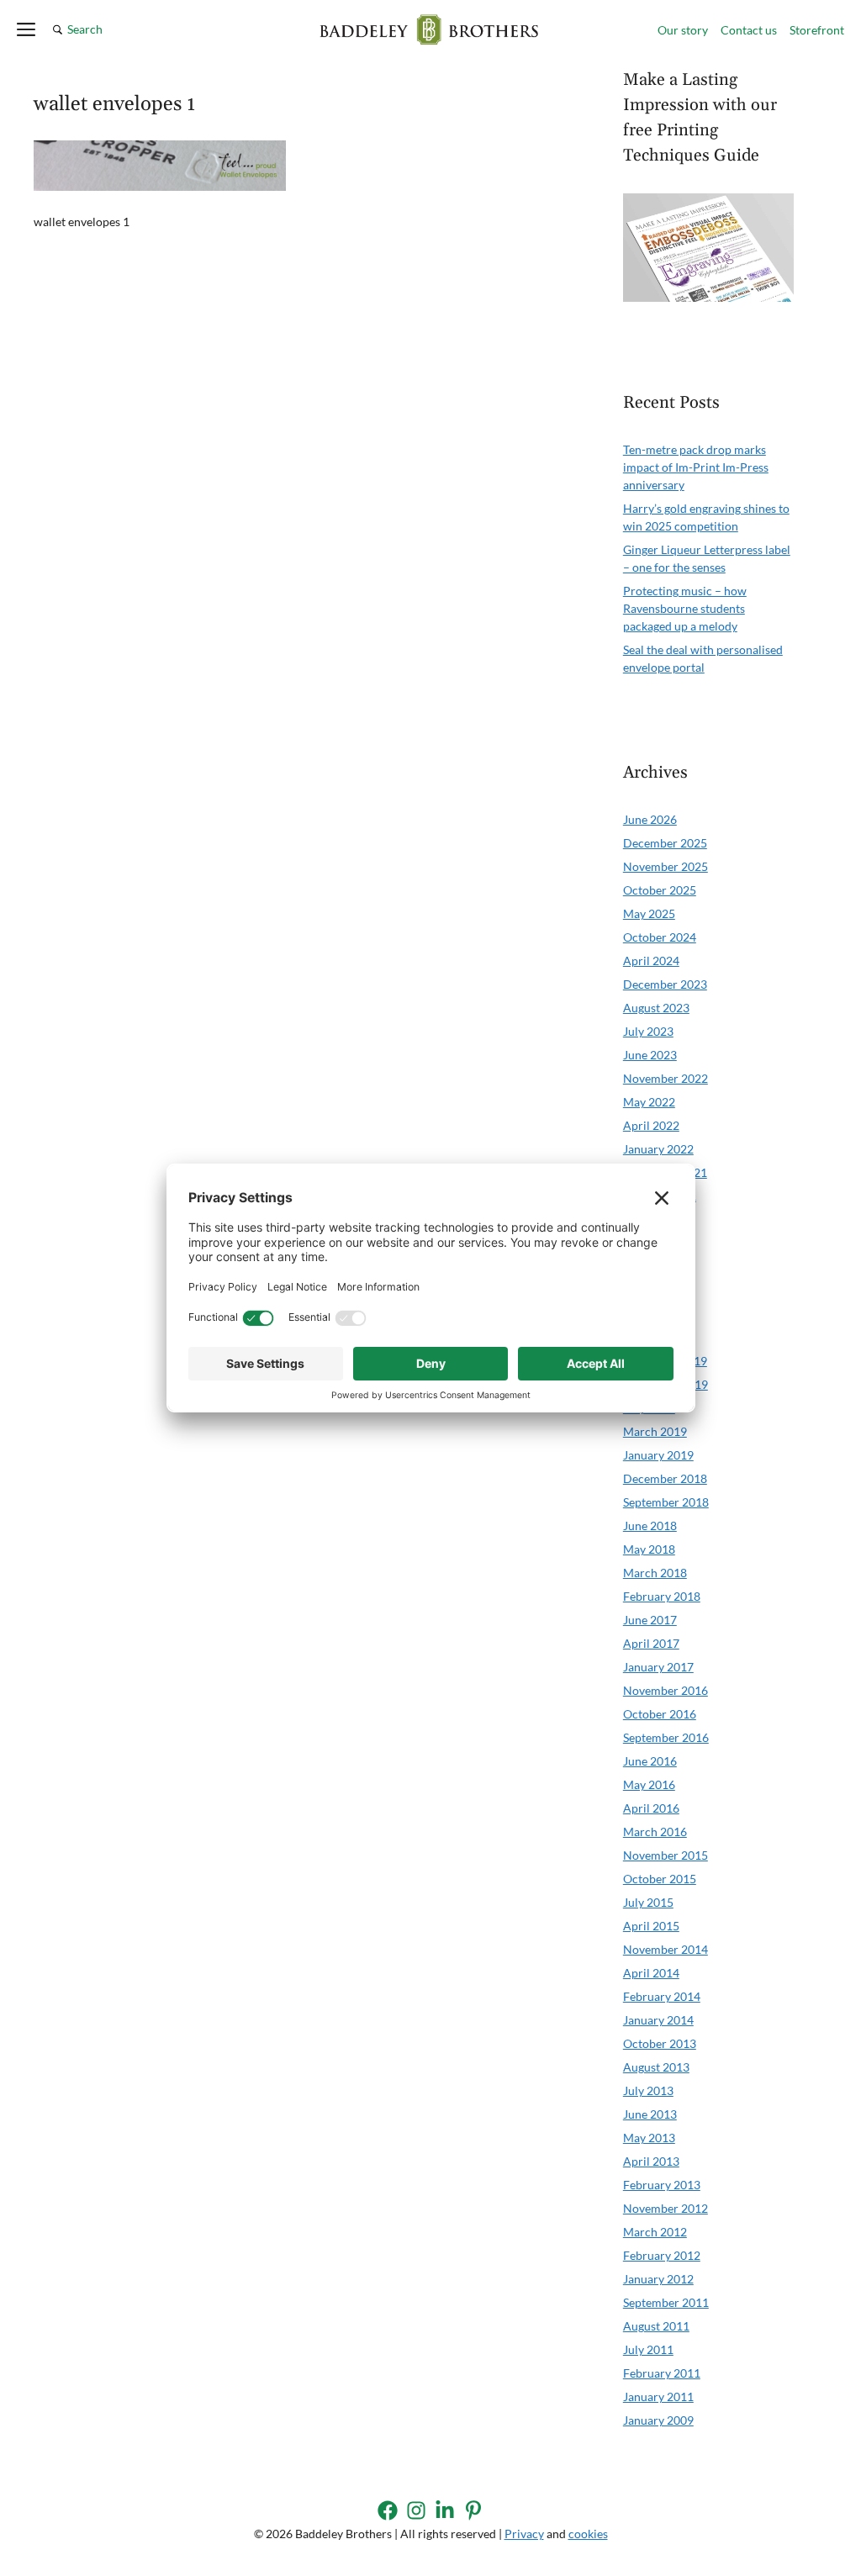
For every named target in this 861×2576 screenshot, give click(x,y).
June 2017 (650, 1620)
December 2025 (665, 843)
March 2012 (655, 2232)
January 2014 (658, 2020)
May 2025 (649, 913)
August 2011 (656, 2326)
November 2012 (666, 2208)
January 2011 (658, 2397)
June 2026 (650, 819)
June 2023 (650, 1055)
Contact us (749, 30)
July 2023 (648, 1031)
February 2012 (662, 2255)
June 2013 (650, 2114)
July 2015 (648, 1902)
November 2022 (666, 1078)
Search (85, 29)
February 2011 (662, 2373)
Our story (683, 30)
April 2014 (651, 1973)
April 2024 (651, 961)
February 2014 (662, 1996)
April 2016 (651, 1808)
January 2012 (658, 2279)
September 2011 (666, 2302)
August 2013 (656, 2067)
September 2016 (666, 1737)
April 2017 (651, 1643)
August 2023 (656, 1008)
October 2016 (660, 1714)
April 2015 (651, 1926)
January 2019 (658, 1455)
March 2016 (655, 1832)
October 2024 (660, 937)
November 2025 (666, 866)
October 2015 (660, 1879)
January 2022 (658, 1149)
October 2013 (660, 2043)
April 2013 (651, 2161)
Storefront (817, 30)
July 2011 (648, 2349)
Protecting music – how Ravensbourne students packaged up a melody (685, 608)
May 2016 (649, 1784)
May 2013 (649, 2138)
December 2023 (665, 984)
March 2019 (655, 1431)
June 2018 (650, 1526)
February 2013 (662, 2185)
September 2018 (666, 1502)
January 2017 (658, 1667)
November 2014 (666, 1949)
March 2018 (655, 1573)
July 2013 (648, 2090)
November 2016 (666, 1690)
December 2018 (665, 1478)
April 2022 (651, 1125)
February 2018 (662, 1596)
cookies (588, 2534)
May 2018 (649, 1549)
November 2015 (666, 1855)
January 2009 (658, 2420)
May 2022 (649, 1102)
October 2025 (660, 890)
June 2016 (650, 1761)
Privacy (524, 2534)
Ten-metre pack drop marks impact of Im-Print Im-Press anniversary (696, 467)
